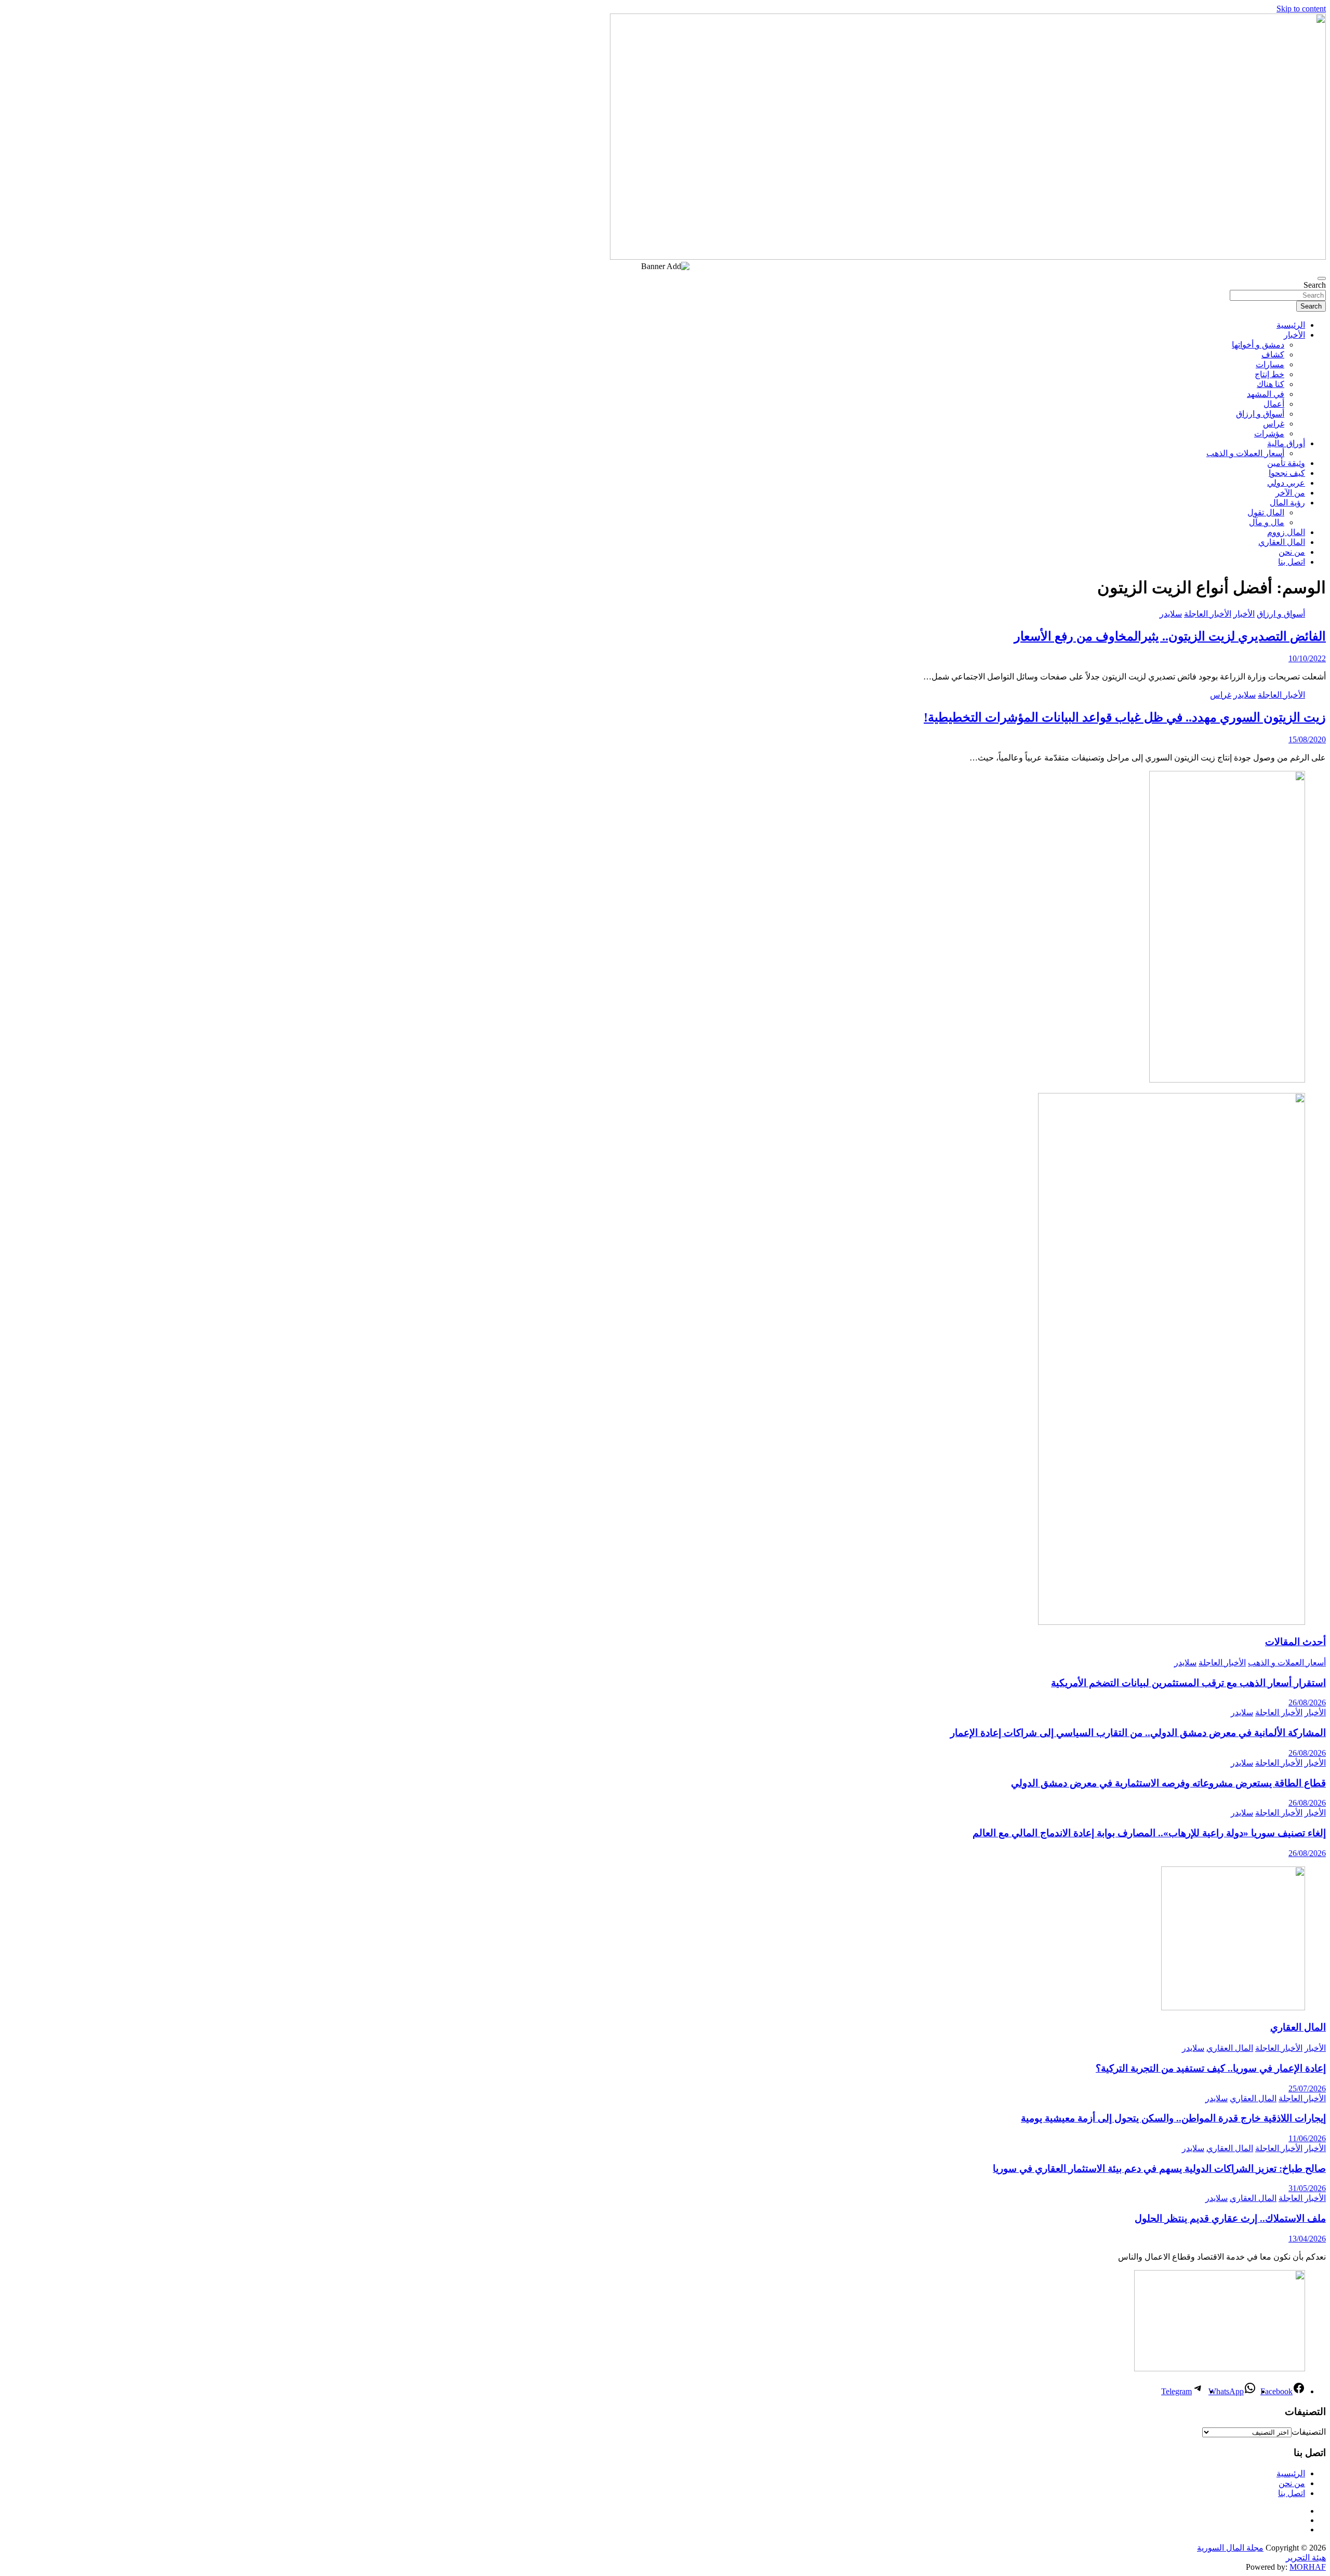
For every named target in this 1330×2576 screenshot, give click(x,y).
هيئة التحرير (1306, 2558)
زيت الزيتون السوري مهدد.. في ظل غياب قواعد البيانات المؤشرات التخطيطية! (1125, 717)
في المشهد (1266, 394)
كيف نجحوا (1287, 473)
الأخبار (1294, 335)
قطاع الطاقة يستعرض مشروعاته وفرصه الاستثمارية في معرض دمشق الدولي (1168, 1783)
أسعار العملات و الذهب (1245, 453)
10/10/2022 (1307, 658)
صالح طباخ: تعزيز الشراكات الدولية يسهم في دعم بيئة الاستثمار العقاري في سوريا (1159, 2168)
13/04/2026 (1307, 2239)
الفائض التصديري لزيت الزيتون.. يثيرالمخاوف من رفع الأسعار (1170, 636)
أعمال (1274, 404)
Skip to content (1301, 9)
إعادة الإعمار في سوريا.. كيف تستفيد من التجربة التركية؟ (1211, 2068)
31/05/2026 (1307, 2188)
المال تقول (1266, 512)
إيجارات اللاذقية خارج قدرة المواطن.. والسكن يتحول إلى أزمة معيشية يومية (1173, 2118)
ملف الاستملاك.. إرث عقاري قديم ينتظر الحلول (1230, 2218)
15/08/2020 (1307, 739)
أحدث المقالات (1295, 1642)
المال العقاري (1282, 542)
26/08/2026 (1307, 1703)
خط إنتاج (1269, 374)
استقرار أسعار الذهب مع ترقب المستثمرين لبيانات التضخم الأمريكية (1188, 1683)
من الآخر (1290, 493)
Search (1315, 285)
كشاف (1273, 355)
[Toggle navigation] (1322, 278)
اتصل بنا (1292, 562)
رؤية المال (1287, 503)
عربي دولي (1286, 483)
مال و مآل (1267, 522)
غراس (1274, 424)
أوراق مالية (1286, 443)
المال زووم (1286, 532)
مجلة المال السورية (1230, 2548)
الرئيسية (1291, 325)
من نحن (1292, 552)
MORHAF (1308, 2567)
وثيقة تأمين (1286, 463)
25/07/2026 (1307, 2088)
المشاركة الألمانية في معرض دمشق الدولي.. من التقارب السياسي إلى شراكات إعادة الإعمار (1138, 1733)
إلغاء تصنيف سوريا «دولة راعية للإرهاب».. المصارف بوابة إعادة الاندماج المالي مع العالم (1149, 1833)
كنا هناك (1271, 384)
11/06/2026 (1307, 2138)
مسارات (1270, 364)
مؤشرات (1269, 433)
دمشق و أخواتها (1258, 345)
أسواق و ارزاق (1260, 414)
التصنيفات (1309, 2432)
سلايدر (1171, 614)
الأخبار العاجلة (1208, 614)
